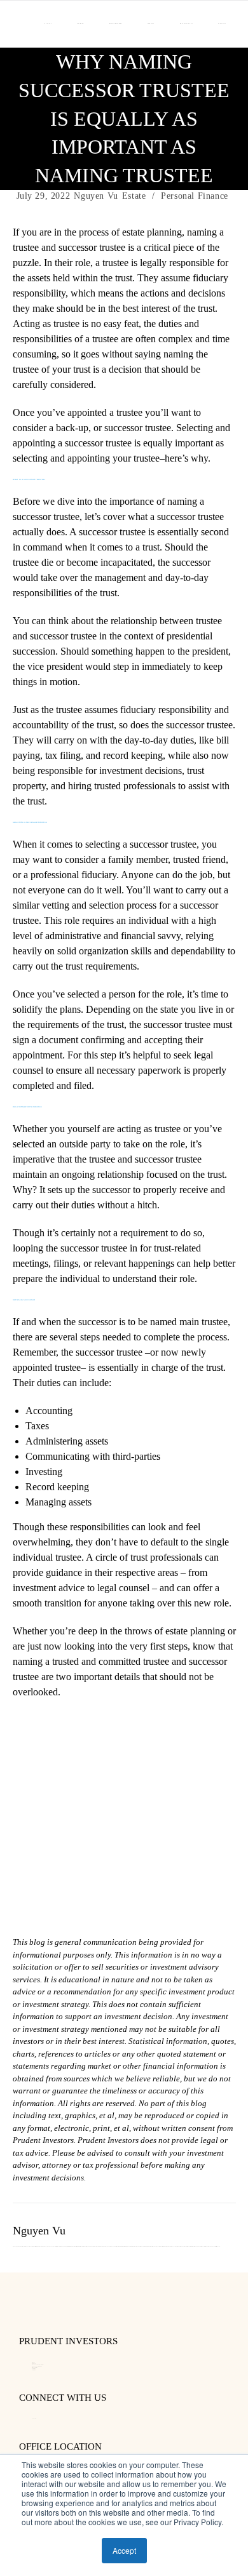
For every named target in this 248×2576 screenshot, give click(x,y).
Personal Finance (195, 196)
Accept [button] (124, 2550)
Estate (134, 196)
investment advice (49, 1588)
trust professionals (166, 1557)
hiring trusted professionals (122, 786)
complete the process (185, 1337)
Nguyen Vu (96, 196)
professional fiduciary (73, 875)
